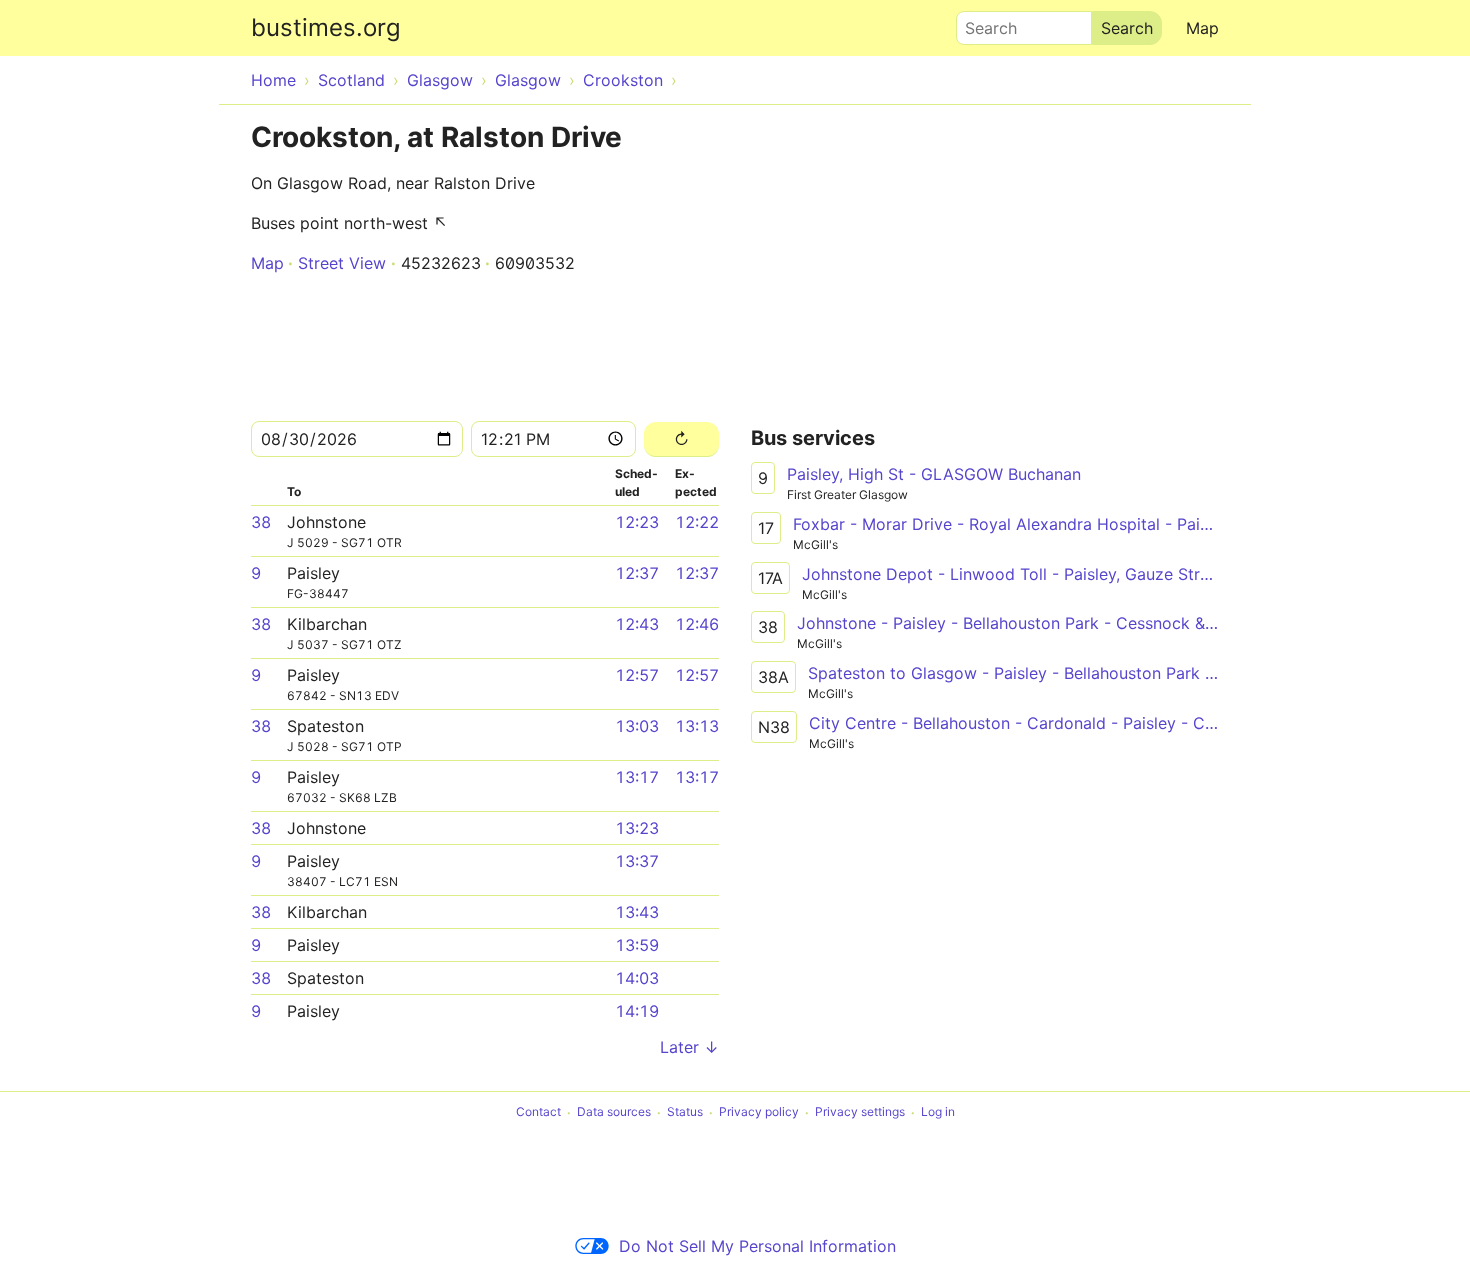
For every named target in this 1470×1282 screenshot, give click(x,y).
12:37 (637, 573)
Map (1202, 28)
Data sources (614, 1112)
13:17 (637, 777)
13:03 (637, 726)
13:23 (637, 828)
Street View (342, 263)
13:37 (637, 861)
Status (685, 1112)
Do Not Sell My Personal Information (757, 1246)
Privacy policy (759, 1112)
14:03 (637, 978)
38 (261, 522)
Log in (938, 1112)
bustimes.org (326, 27)
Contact (538, 1112)
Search (982, 23)
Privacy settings (860, 1112)
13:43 (637, 912)
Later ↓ (689, 1047)
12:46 (697, 624)
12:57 (637, 675)
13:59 (637, 945)
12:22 (697, 522)
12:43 (637, 624)
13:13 (697, 726)
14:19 (637, 1011)
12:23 (637, 522)
